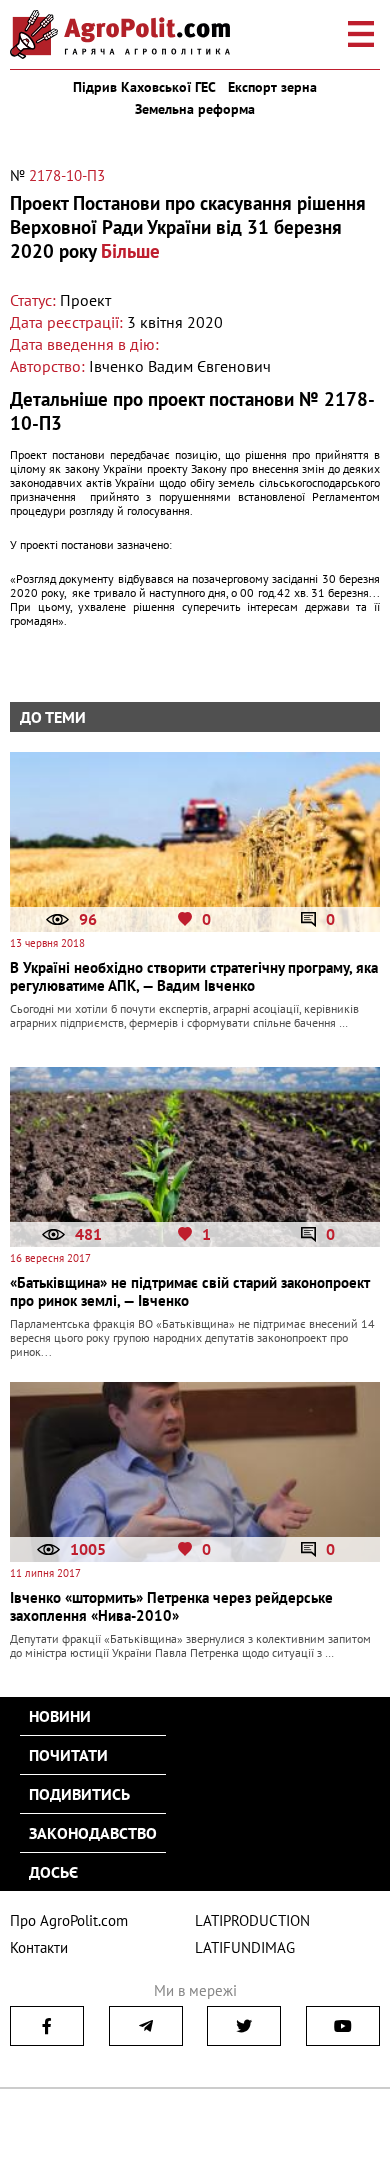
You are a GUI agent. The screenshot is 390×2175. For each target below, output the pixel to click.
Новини (60, 1716)
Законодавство (93, 1833)
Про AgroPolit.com (69, 1920)
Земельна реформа (195, 109)
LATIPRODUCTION (252, 1920)
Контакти (39, 1947)
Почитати (68, 1755)
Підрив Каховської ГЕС (144, 87)
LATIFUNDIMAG (245, 1947)
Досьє (53, 1872)
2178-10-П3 (67, 175)
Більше (130, 251)
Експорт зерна (272, 87)
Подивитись (79, 1794)
